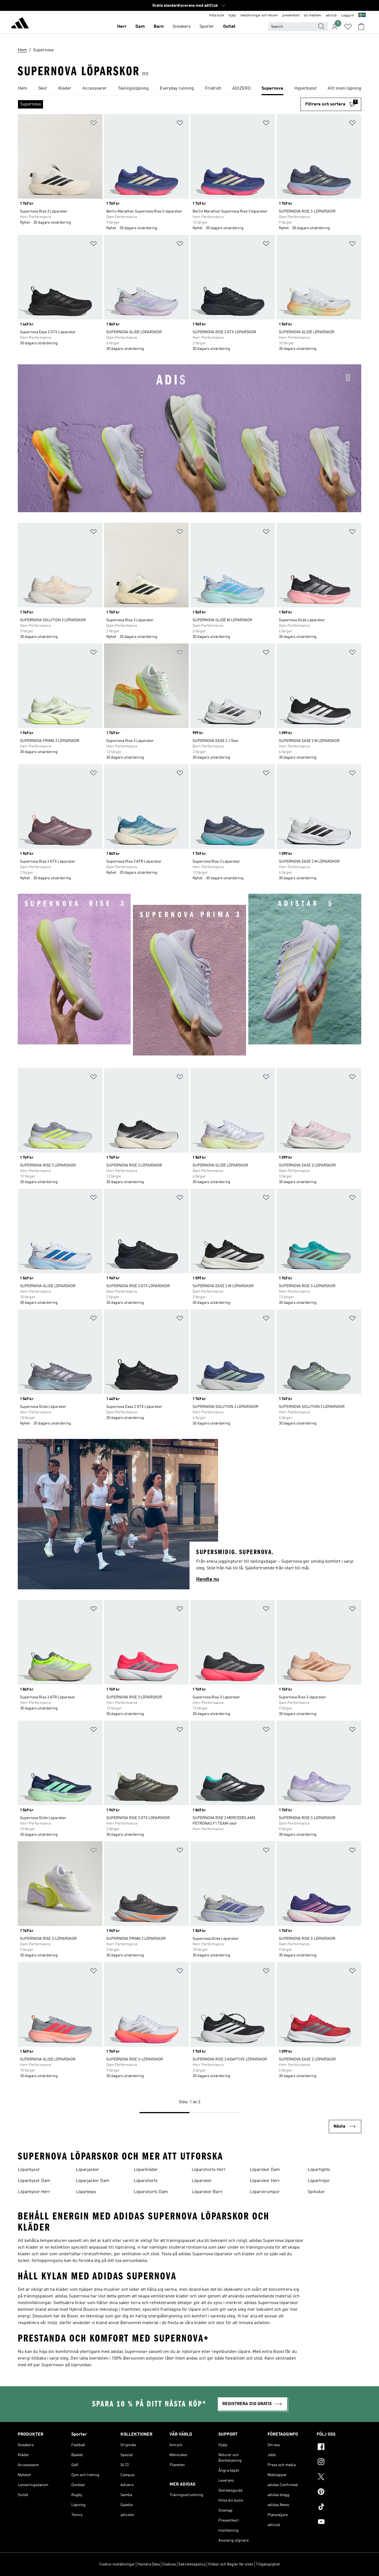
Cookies (169, 2564)
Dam (140, 27)
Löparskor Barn (207, 2192)
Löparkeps (86, 2192)
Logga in (348, 16)
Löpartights (319, 2170)
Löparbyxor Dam (34, 2181)
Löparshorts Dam (151, 2192)
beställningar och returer (259, 16)
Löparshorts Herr (209, 2170)
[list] (189, 89)
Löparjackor (87, 2170)
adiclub (331, 16)
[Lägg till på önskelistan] (94, 124)
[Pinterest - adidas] (339, 2492)
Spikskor (316, 2192)
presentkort (291, 16)
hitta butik (217, 16)
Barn (159, 27)
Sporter (207, 27)
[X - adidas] (339, 2477)
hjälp (232, 16)
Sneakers (182, 27)
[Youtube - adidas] (339, 2522)
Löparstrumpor (265, 2192)
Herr (122, 27)
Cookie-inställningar (117, 2564)
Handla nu (208, 1579)
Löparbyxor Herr (34, 2192)
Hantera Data (149, 2564)
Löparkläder (146, 2170)
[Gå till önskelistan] (348, 27)
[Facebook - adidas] (339, 2448)
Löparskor (202, 2181)
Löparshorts (146, 2181)
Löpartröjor (319, 2181)
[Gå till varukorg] (361, 27)
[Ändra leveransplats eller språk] (362, 16)
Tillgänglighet (268, 2564)
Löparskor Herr (265, 2181)
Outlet (229, 27)
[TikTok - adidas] (339, 2507)
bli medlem (313, 16)
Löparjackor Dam (93, 2181)
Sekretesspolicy (192, 2564)
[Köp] (20, 24)
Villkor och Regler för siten (231, 2564)
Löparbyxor (29, 2170)
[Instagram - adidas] (339, 2463)
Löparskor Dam (265, 2170)
